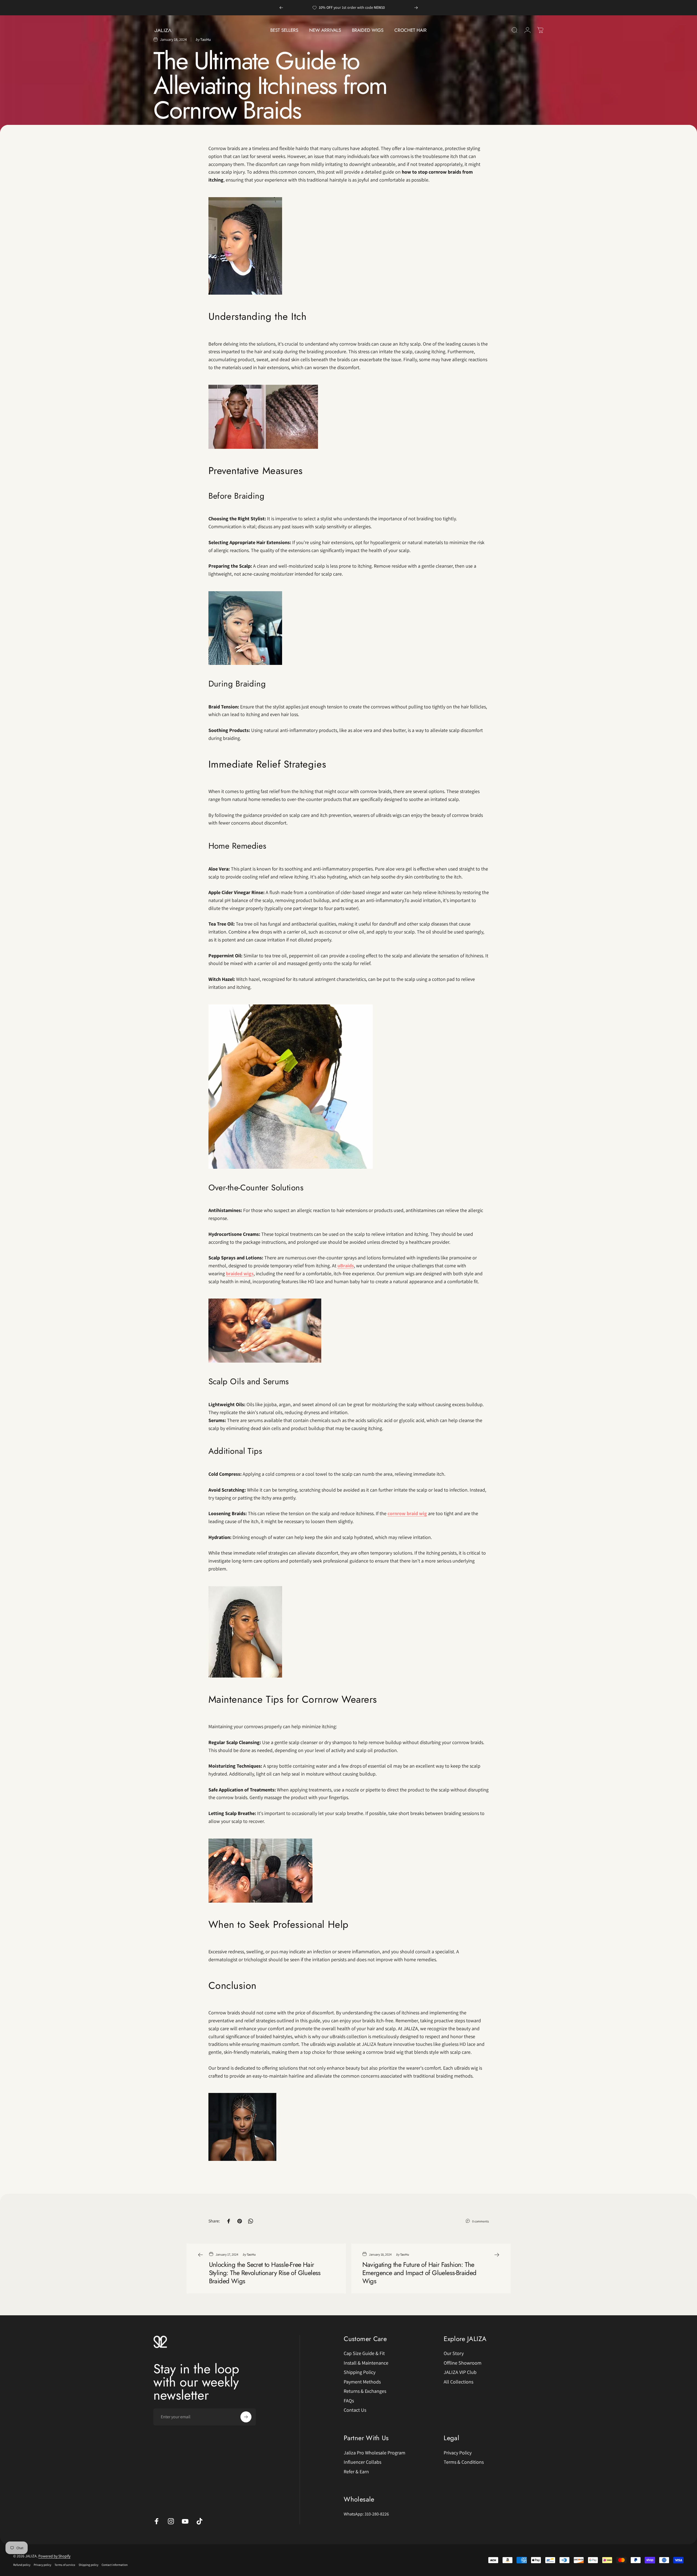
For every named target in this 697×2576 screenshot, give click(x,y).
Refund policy (22, 2565)
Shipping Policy (360, 2372)
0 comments (481, 2221)
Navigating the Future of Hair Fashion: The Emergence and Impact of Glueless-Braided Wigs (419, 2273)
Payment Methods (362, 2382)
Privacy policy (42, 2565)
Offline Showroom (463, 2363)
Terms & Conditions (464, 2462)
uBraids (346, 1266)
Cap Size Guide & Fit (364, 2353)
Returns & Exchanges (365, 2391)
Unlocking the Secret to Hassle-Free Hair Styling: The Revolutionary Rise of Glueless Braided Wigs (265, 2273)
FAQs (349, 2401)
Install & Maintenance (366, 2363)
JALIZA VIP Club (460, 2372)
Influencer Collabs (362, 2462)
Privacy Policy (458, 2453)
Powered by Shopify (54, 2556)
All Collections (458, 2382)
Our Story (454, 2353)
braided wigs (240, 1273)
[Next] (416, 8)
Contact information (115, 2565)
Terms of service (65, 2565)
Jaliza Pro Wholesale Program (375, 2453)
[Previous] (281, 8)
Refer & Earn (356, 2472)
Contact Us (355, 2410)
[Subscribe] (246, 2417)
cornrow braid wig (407, 1513)
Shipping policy (88, 2565)
